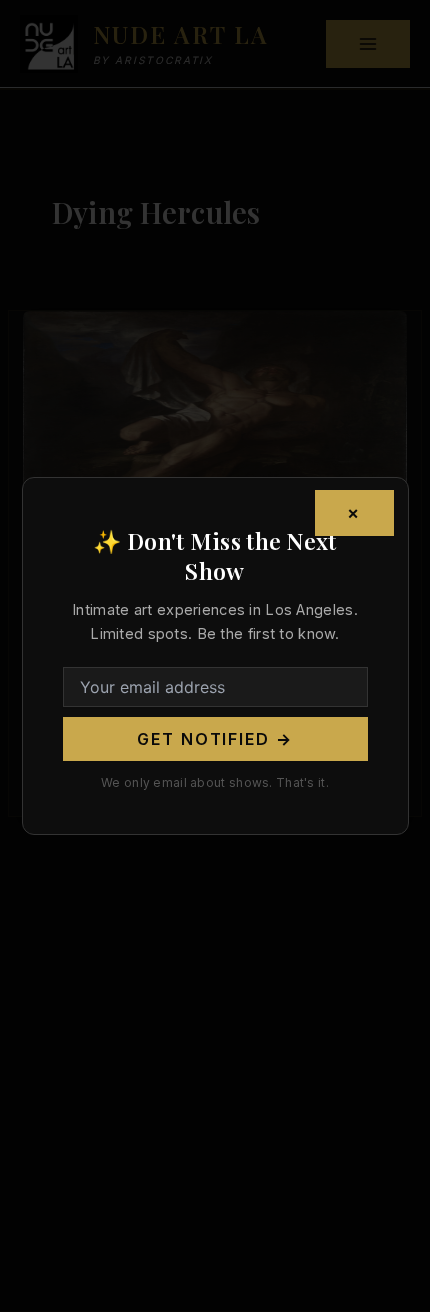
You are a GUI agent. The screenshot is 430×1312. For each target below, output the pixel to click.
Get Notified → (215, 739)
